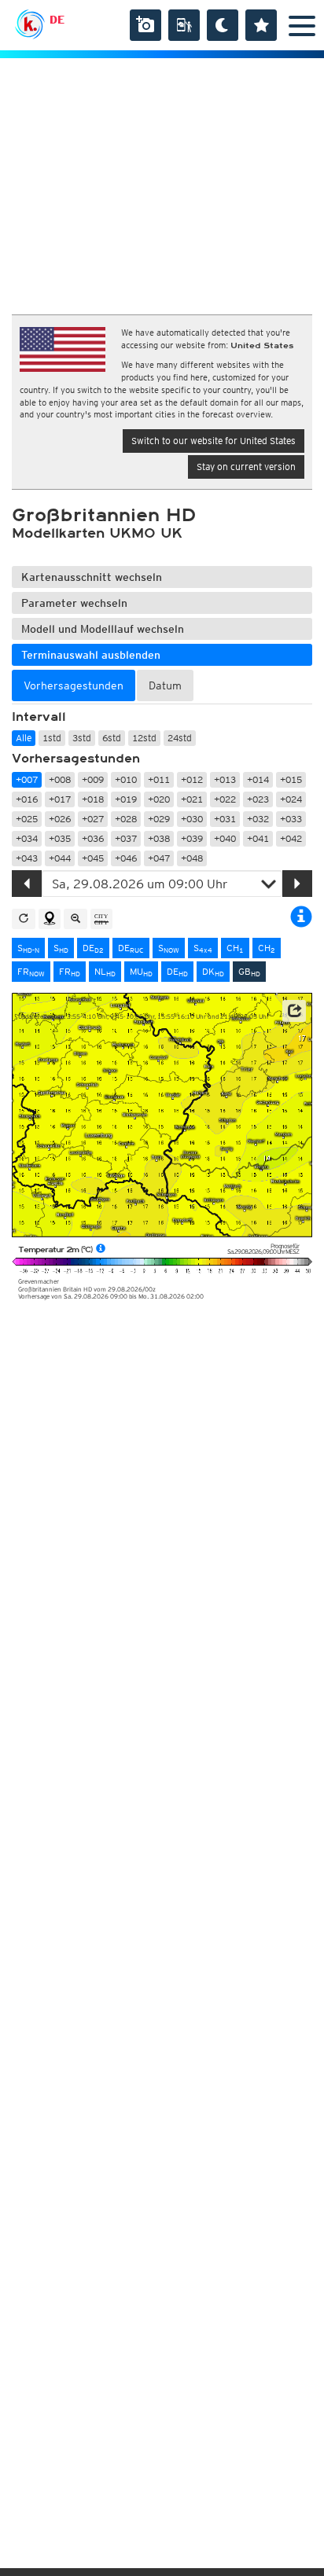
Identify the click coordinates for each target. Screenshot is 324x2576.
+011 (159, 779)
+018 (93, 799)
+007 (27, 779)
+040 (225, 838)
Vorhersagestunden (76, 759)
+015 (291, 779)
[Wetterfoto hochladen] (145, 25)
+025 (27, 819)
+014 (258, 779)
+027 (93, 819)
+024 (291, 799)
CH (235, 948)
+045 (93, 858)
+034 (27, 838)
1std (52, 738)
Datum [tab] (165, 685)
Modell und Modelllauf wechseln (103, 629)
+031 (225, 819)
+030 (192, 819)
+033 (291, 819)
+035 (60, 838)
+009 (93, 779)
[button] (294, 1011)
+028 (126, 819)
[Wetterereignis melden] (184, 25)
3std (82, 738)
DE (57, 20)
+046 (126, 858)
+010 (126, 779)
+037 (126, 838)
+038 (159, 838)
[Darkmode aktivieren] (223, 25)
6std (112, 738)
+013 (225, 779)
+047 (159, 858)
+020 (159, 799)
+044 (60, 858)
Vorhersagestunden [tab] (74, 685)
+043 (27, 858)
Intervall (39, 717)
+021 (192, 799)
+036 (93, 838)
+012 (192, 779)
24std (180, 738)
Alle (24, 738)
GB (249, 972)
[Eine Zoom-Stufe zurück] (75, 919)
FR (31, 972)
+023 (258, 799)
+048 (192, 858)
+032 (258, 819)
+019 (126, 799)
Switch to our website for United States (214, 441)
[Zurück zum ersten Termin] (24, 919)
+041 (258, 838)
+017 (60, 799)
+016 (27, 799)
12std (144, 738)
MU (141, 972)
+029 (159, 819)
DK (213, 972)
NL (105, 972)
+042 (291, 838)
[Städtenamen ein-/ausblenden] (101, 919)
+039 (192, 838)
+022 (225, 799)
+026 (60, 819)
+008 (60, 779)
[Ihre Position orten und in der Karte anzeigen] (50, 919)
